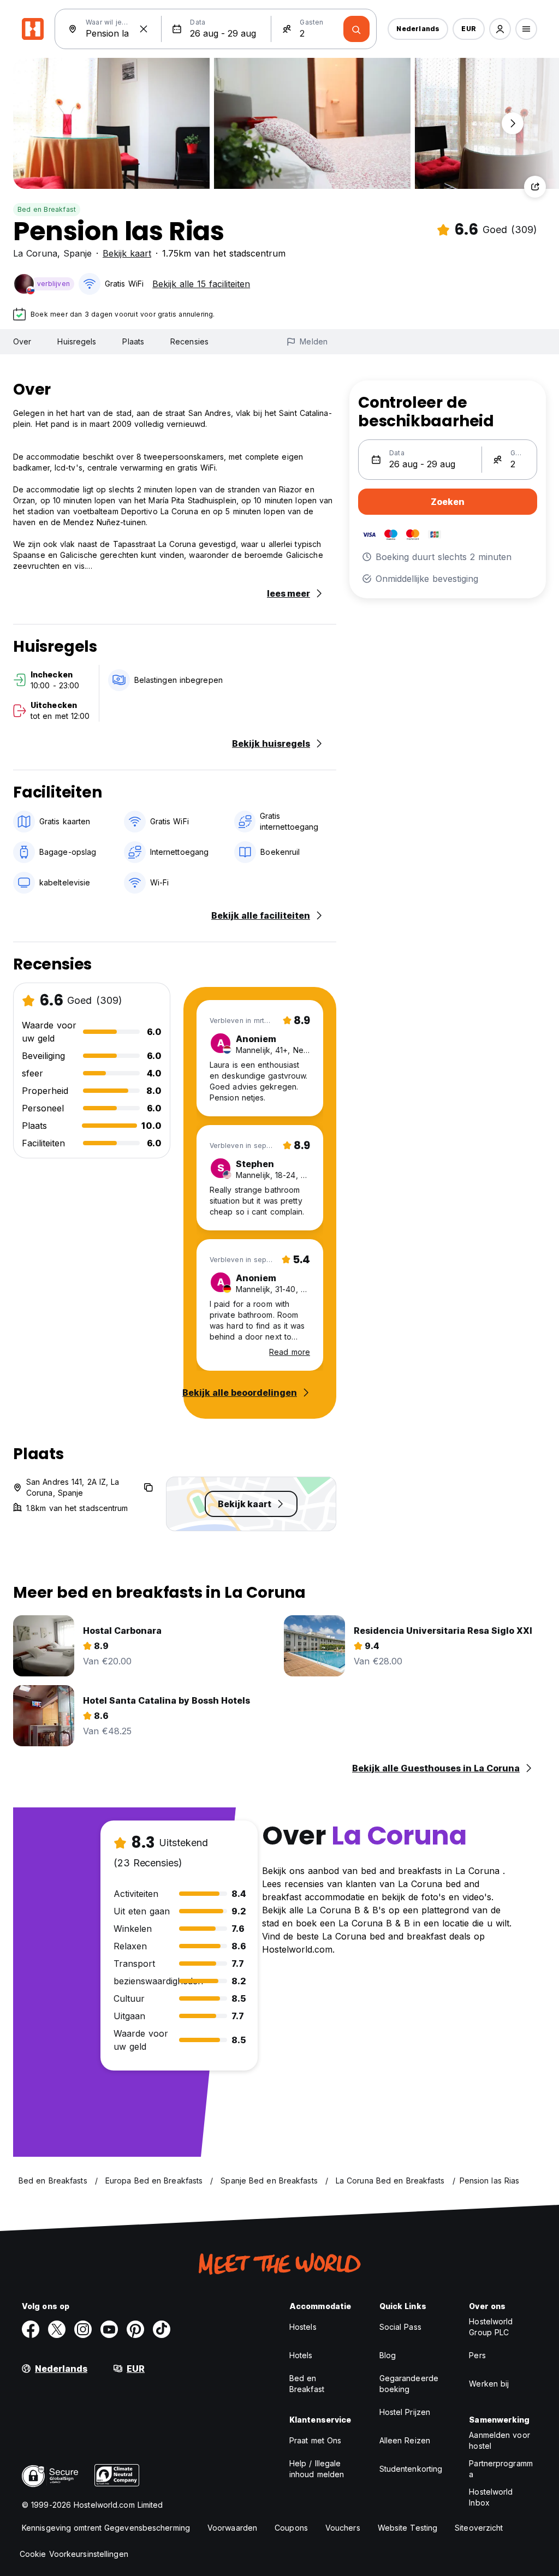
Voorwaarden (232, 2528)
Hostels (303, 2327)
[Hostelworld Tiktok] (162, 2329)
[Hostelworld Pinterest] (135, 2329)
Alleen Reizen (405, 2440)
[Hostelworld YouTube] (109, 2329)
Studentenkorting (411, 2469)
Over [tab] (22, 341)
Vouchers (343, 2528)
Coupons (291, 2528)
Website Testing (408, 2528)
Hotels (301, 2355)
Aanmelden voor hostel (499, 2440)
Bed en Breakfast (47, 209)
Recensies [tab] (189, 341)
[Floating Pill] (513, 123)
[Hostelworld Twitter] (57, 2329)
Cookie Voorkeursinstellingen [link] (74, 2554)
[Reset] (144, 29)
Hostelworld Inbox (491, 2497)
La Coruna (35, 253)
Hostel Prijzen (405, 2412)
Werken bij (489, 2384)
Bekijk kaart (127, 253)
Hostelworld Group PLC (491, 2327)
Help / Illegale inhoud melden (317, 2469)
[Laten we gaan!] (356, 29)
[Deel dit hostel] (535, 187)
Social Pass (400, 2327)
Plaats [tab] (133, 341)
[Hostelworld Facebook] (31, 2329)
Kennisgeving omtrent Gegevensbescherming (106, 2528)
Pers (477, 2355)
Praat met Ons (315, 2440)
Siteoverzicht (479, 2528)
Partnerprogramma (501, 2469)
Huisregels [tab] (77, 341)
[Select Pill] (500, 29)
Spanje (78, 253)
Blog (388, 2355)
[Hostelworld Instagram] (83, 2329)
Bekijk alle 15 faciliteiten (201, 284)
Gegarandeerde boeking (409, 2384)
